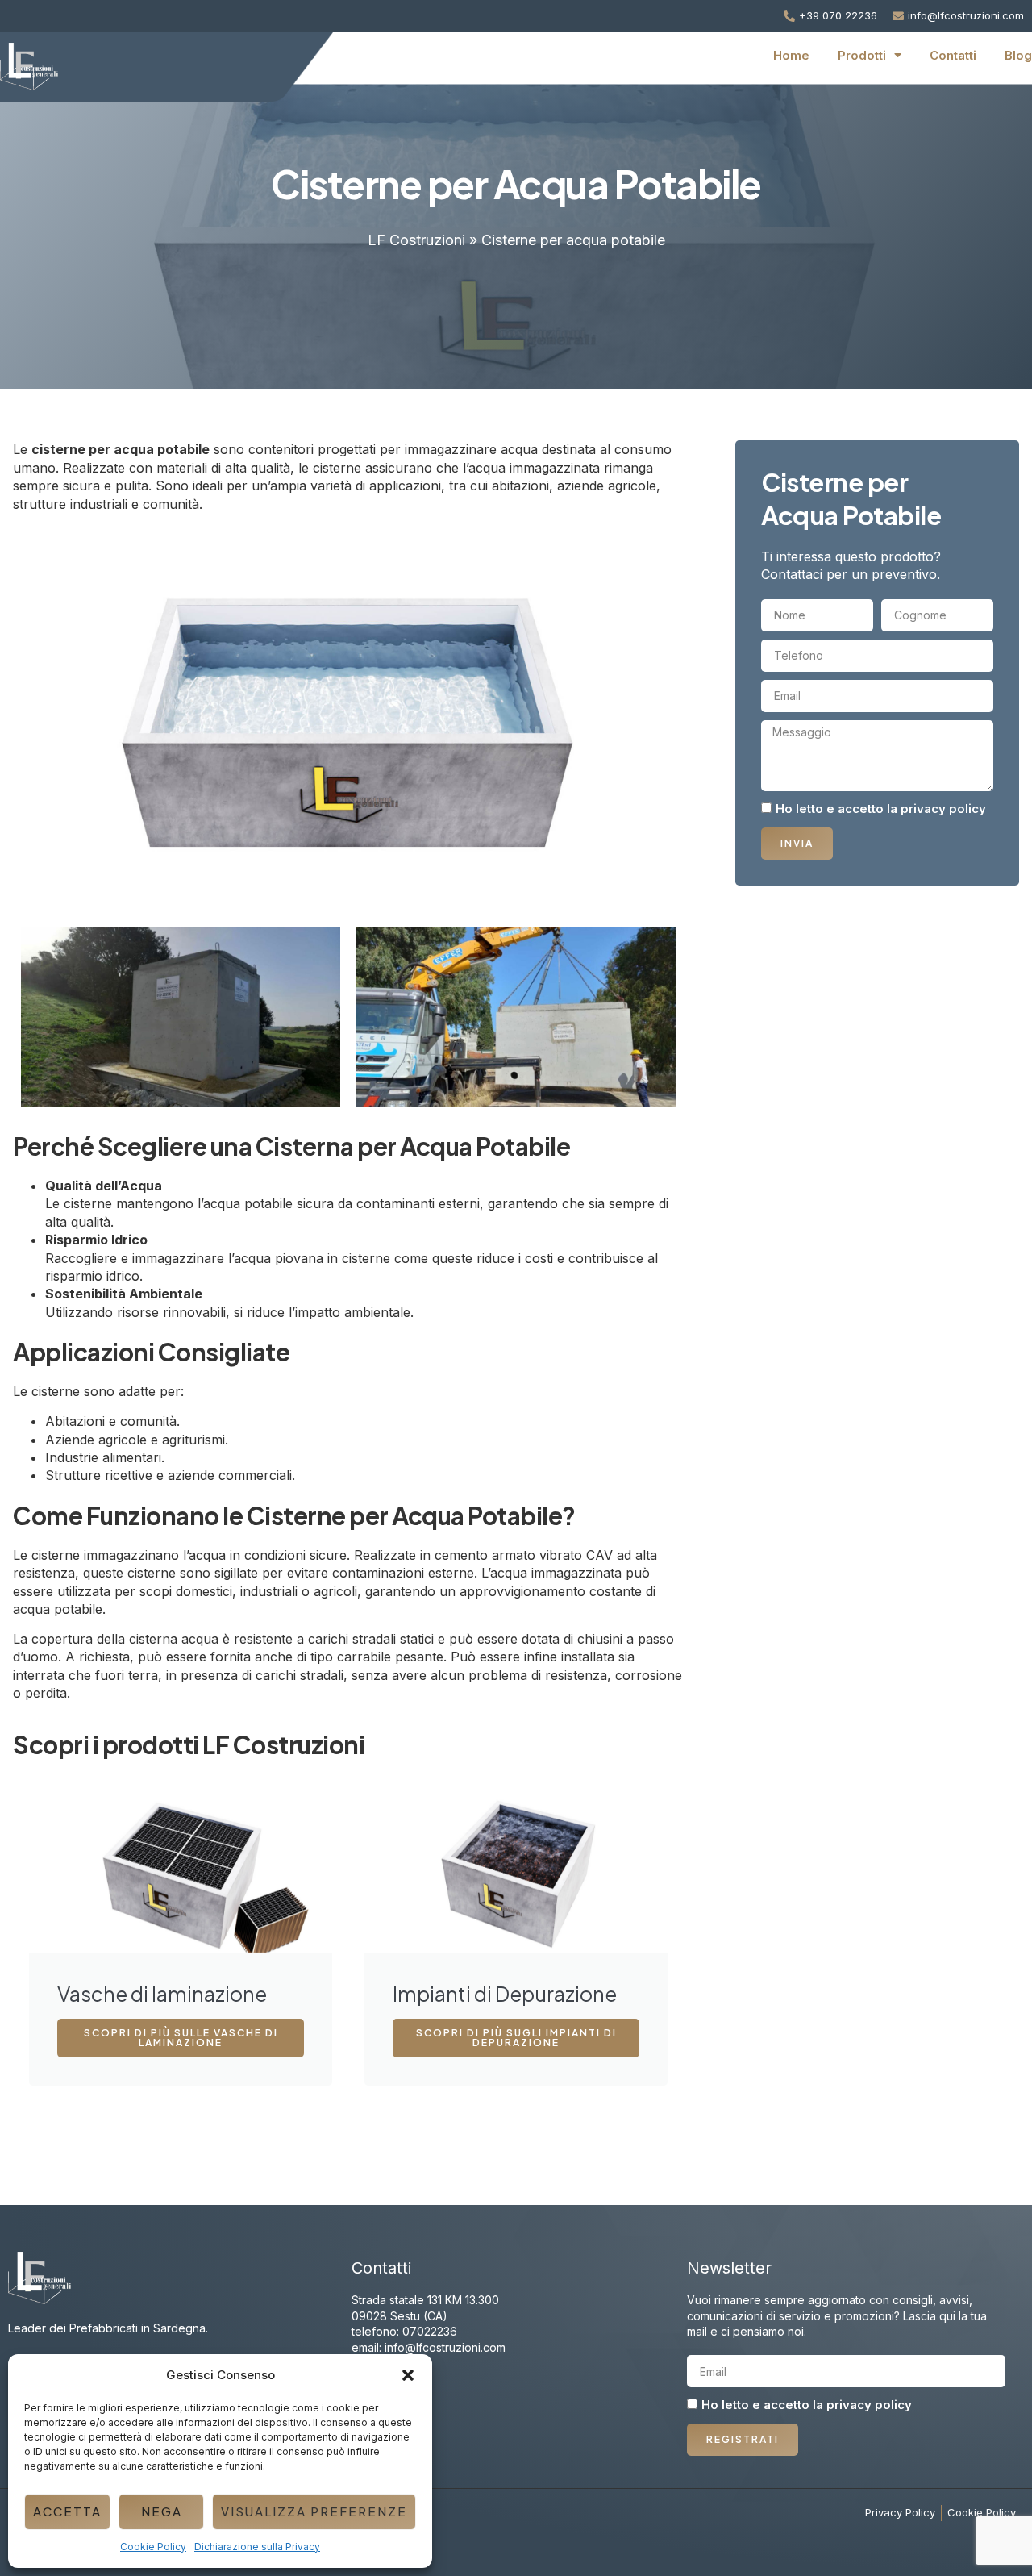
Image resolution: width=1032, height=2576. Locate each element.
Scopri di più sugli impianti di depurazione (516, 2038)
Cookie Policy (153, 2547)
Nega (162, 2511)
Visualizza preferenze (314, 2511)
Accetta (67, 2511)
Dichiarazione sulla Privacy (257, 2547)
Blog (1018, 55)
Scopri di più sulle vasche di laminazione (181, 2038)
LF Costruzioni (416, 240)
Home (791, 55)
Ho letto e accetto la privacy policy (881, 809)
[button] (408, 2375)
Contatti (953, 55)
